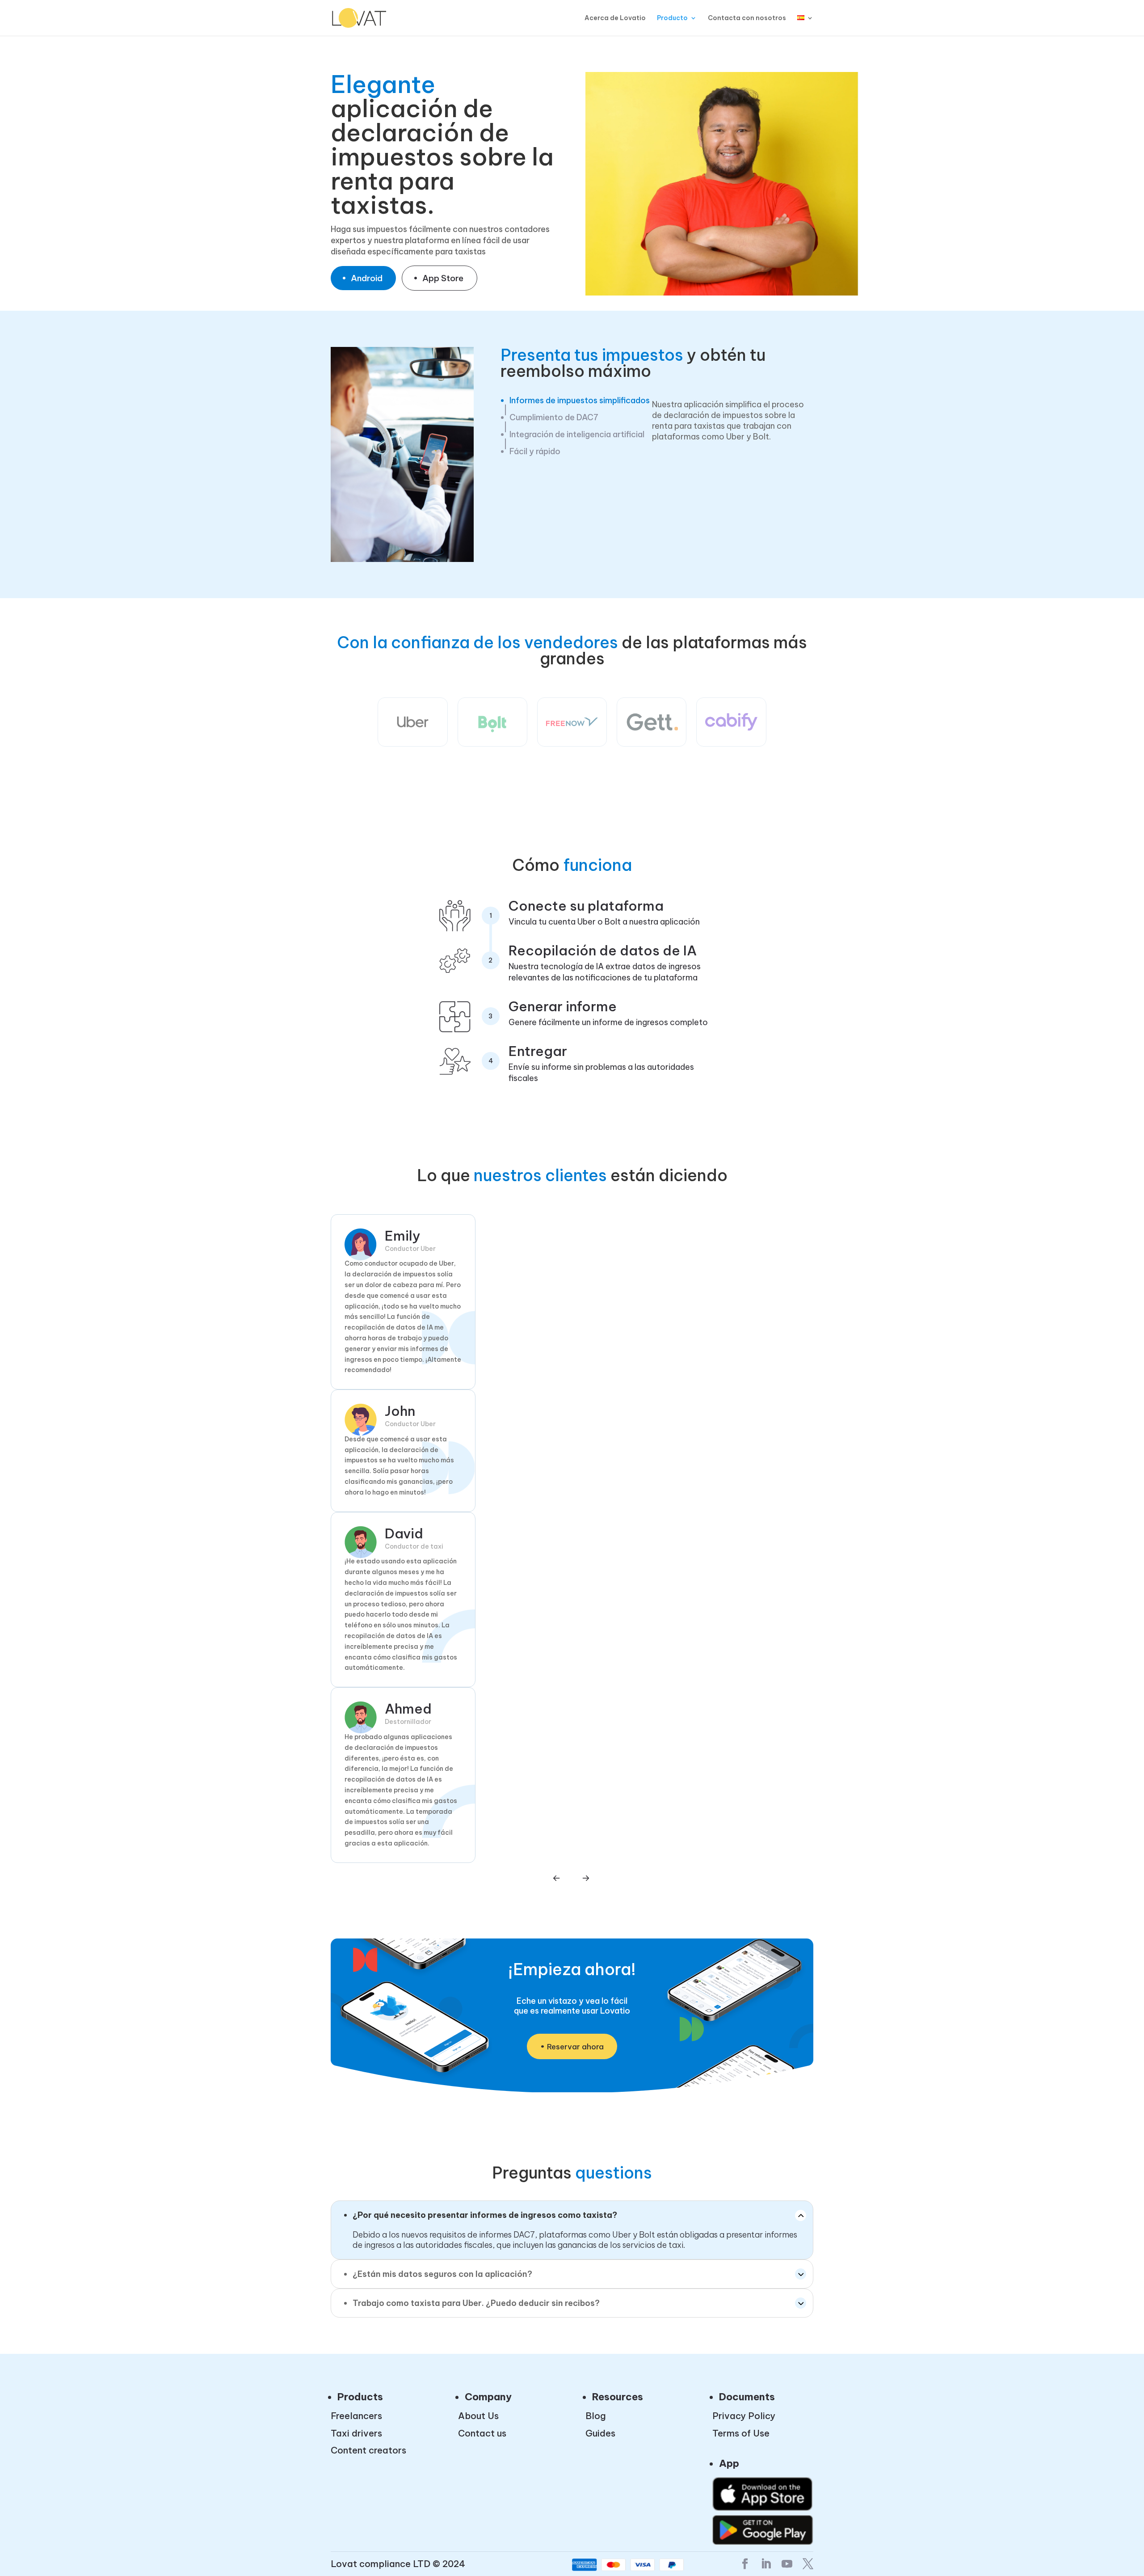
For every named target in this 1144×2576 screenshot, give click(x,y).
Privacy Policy (744, 2416)
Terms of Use (741, 2433)
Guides (600, 2433)
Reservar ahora (575, 2047)
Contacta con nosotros (747, 18)
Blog (596, 2416)
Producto (672, 18)
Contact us (482, 2433)
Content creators (368, 2451)
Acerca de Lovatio (615, 18)
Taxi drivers (356, 2433)
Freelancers (356, 2416)
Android (367, 278)
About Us (478, 2416)
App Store (443, 278)
